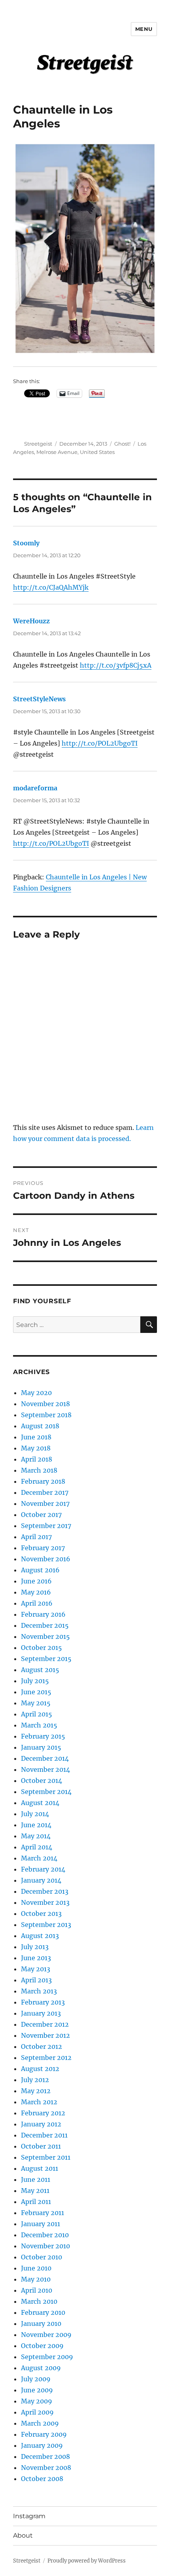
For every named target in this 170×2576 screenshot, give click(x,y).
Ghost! (122, 444)
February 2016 (43, 1614)
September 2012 (46, 2058)
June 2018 (36, 1437)
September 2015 (46, 1659)
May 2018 (36, 1448)
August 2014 (40, 1803)
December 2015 (45, 1625)
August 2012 (40, 2069)
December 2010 (45, 2235)
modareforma (35, 788)
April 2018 (37, 1459)
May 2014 (36, 1836)
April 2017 (36, 1537)
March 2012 (39, 2102)
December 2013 (45, 1891)
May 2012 (36, 2091)
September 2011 (46, 2157)
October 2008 (42, 2479)
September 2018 (46, 1415)
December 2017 (45, 1492)
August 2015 (40, 1670)
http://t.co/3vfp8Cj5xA (116, 665)
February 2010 (43, 2312)
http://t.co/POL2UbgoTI (100, 743)
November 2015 (45, 1636)
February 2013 (43, 2002)
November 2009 (46, 2335)
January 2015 (41, 1747)
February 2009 (44, 2434)
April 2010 (37, 2290)
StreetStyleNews (39, 699)
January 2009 (42, 2445)
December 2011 (44, 2135)
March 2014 (39, 1858)
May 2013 (36, 1969)
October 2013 (41, 1913)
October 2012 (42, 2046)
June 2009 (37, 2390)
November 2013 (45, 1902)
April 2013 (36, 1980)
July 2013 (35, 1947)
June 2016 (36, 1581)
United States (97, 452)
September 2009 (47, 2357)
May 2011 (35, 2191)
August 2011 (40, 2168)
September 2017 (46, 1526)
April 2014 (37, 1847)
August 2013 (40, 1936)
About (23, 2535)
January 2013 (41, 2013)
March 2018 (39, 1470)
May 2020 (36, 1393)
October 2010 (42, 2257)
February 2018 (43, 1481)
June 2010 (36, 2268)
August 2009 (41, 2368)
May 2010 (36, 2279)
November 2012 (45, 2035)
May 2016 (36, 1592)
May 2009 (37, 2401)
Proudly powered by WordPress (87, 2561)
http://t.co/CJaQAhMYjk (51, 587)
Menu (144, 29)
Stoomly (26, 543)
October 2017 (41, 1515)
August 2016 (40, 1570)
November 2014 (45, 1769)
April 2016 (37, 1603)
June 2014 (36, 1825)
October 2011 (41, 2146)
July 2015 (35, 1681)
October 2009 (42, 2346)
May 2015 (36, 1703)
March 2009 (40, 2423)
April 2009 (37, 2412)
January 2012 (41, 2124)
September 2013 (46, 1925)
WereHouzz (31, 621)
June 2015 (36, 1692)
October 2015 (42, 1648)
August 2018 (40, 1426)
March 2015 (39, 1725)
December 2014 (45, 1758)
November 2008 (46, 2468)
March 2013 (39, 1991)
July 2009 (36, 2379)
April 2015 (37, 1714)
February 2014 (43, 1869)
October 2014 (42, 1781)
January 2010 (41, 2324)
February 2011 (42, 2213)
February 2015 (43, 1736)
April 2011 (36, 2202)
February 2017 (43, 1548)
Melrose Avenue (57, 452)
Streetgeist (38, 444)
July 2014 (35, 1814)
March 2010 (39, 2301)
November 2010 (45, 2246)
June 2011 (36, 2179)
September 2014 (46, 1792)
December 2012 (45, 2024)
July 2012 (35, 2080)
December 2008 (45, 2456)
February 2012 (43, 2113)
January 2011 (41, 2224)
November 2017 (45, 1503)
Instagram (29, 2516)
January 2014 (41, 1880)
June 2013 (36, 1958)
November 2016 (46, 1559)
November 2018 (45, 1404)
